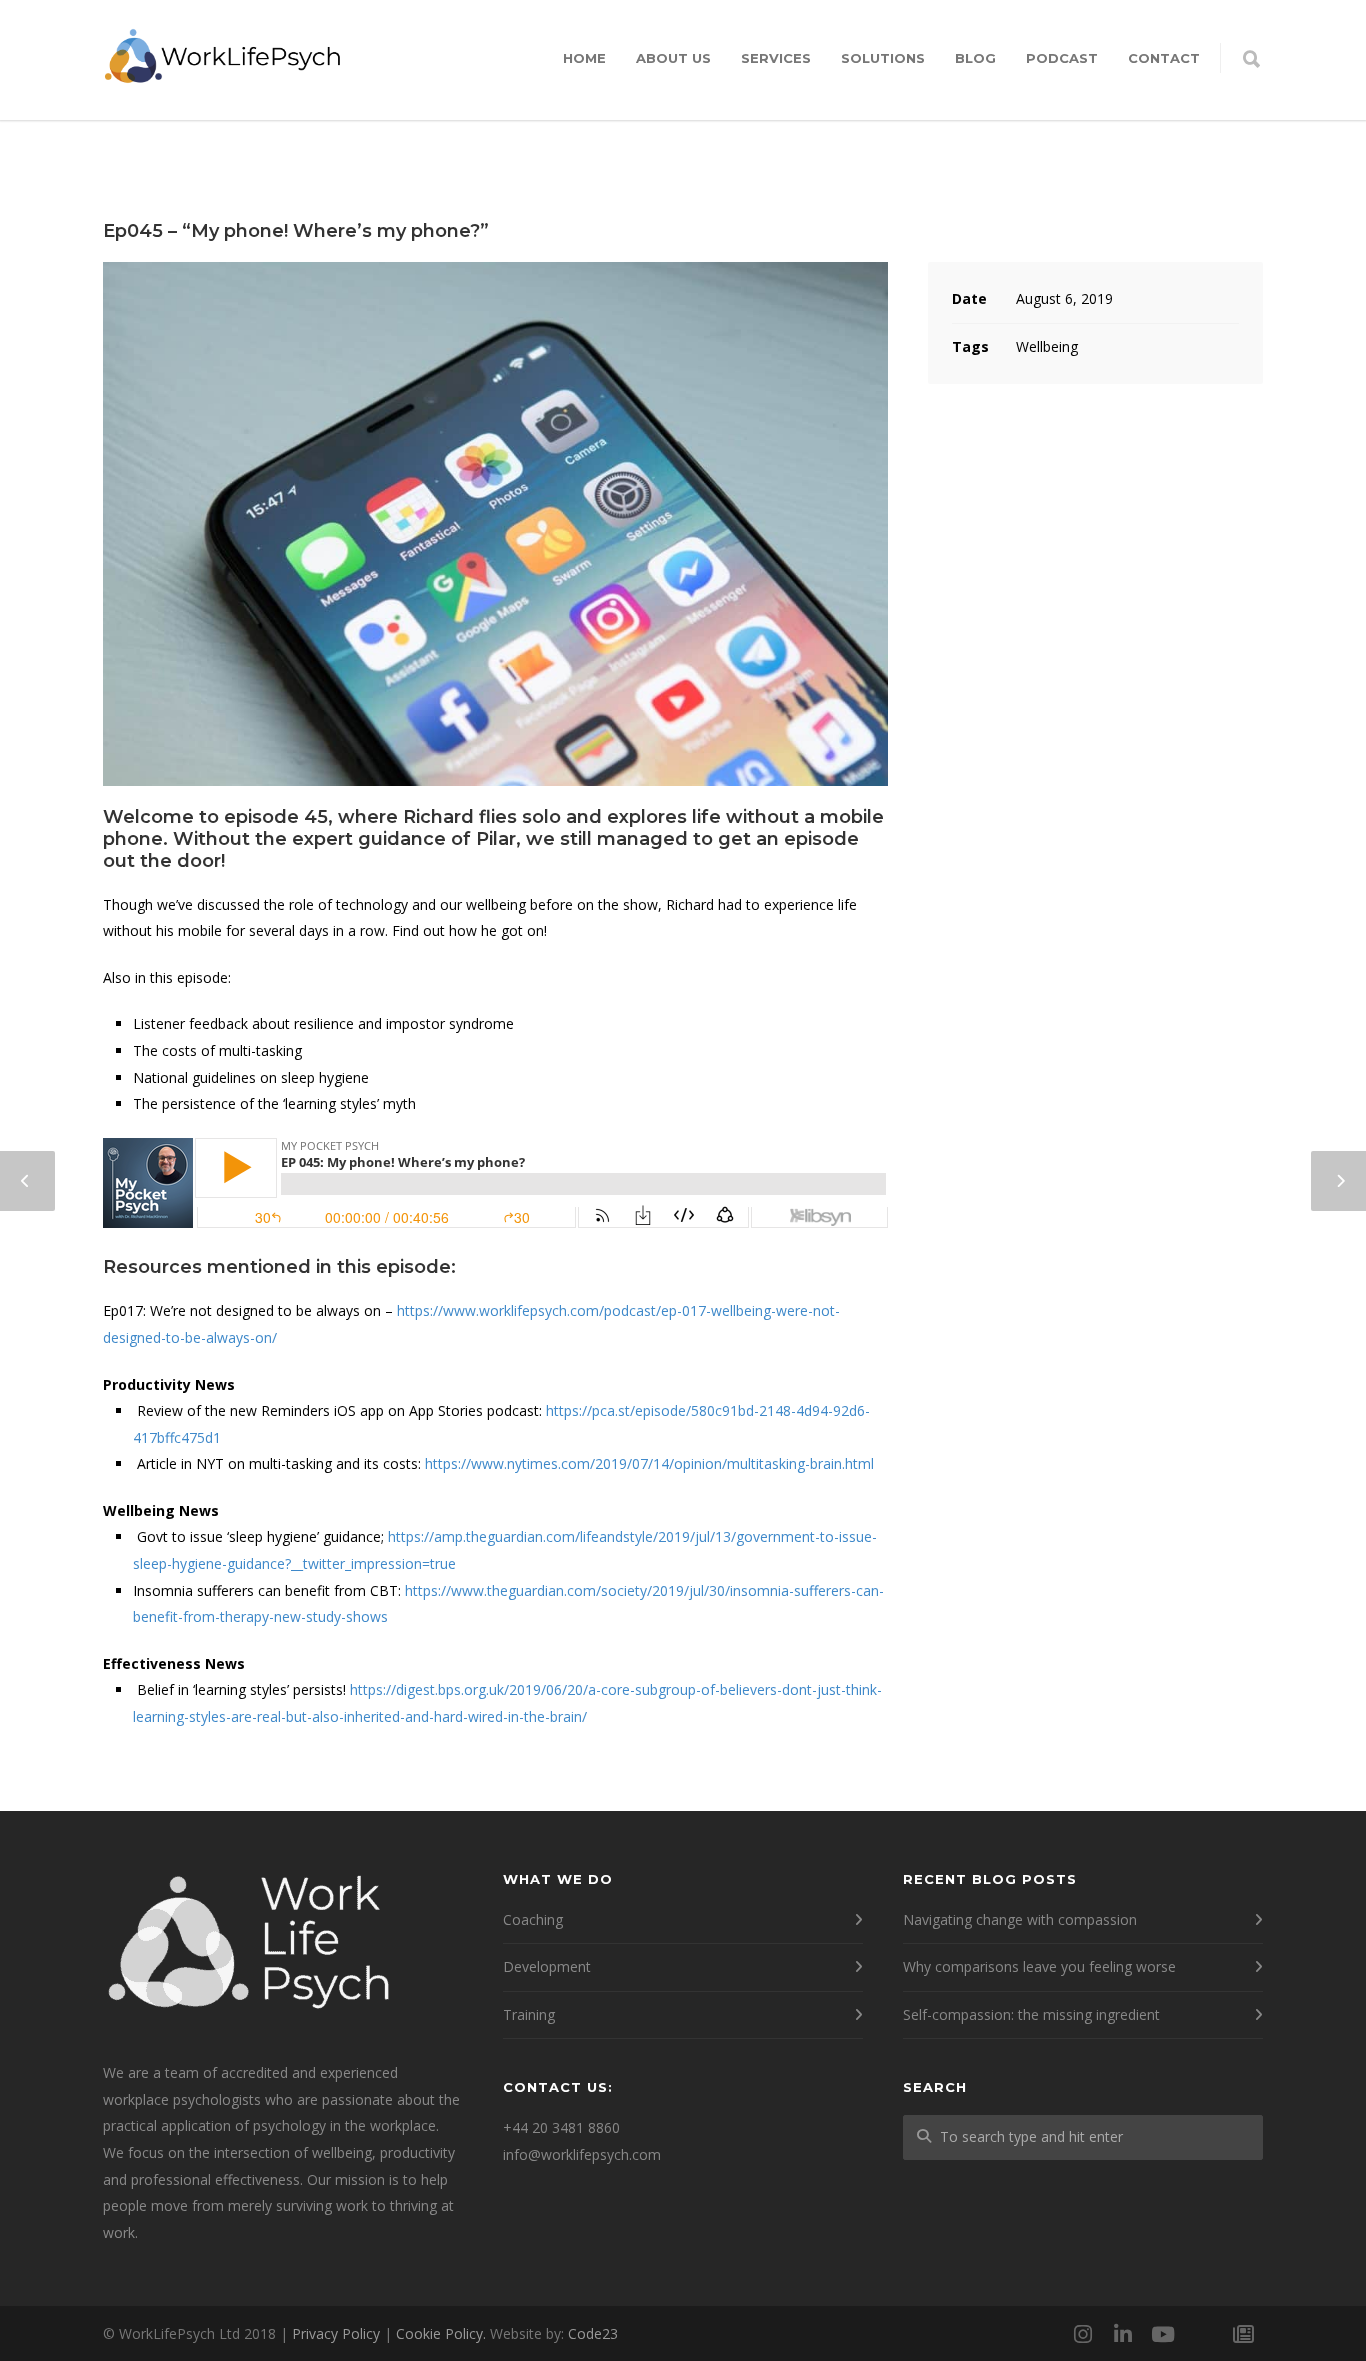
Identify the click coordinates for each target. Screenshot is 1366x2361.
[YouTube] (1163, 2334)
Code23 (593, 2333)
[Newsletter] (1243, 2334)
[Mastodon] (1203, 2334)
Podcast (1062, 58)
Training (529, 2014)
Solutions (883, 58)
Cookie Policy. (441, 2333)
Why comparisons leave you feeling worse (1039, 1966)
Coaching (533, 1919)
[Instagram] (1083, 2334)
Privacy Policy (336, 2333)
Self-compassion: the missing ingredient (1031, 2014)
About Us (673, 58)
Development (547, 1966)
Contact (1164, 58)
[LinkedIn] (1123, 2334)
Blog (975, 58)
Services (776, 58)
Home (584, 58)
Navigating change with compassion (1020, 1919)
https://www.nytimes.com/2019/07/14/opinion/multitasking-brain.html (649, 1463)
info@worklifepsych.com (582, 2154)
